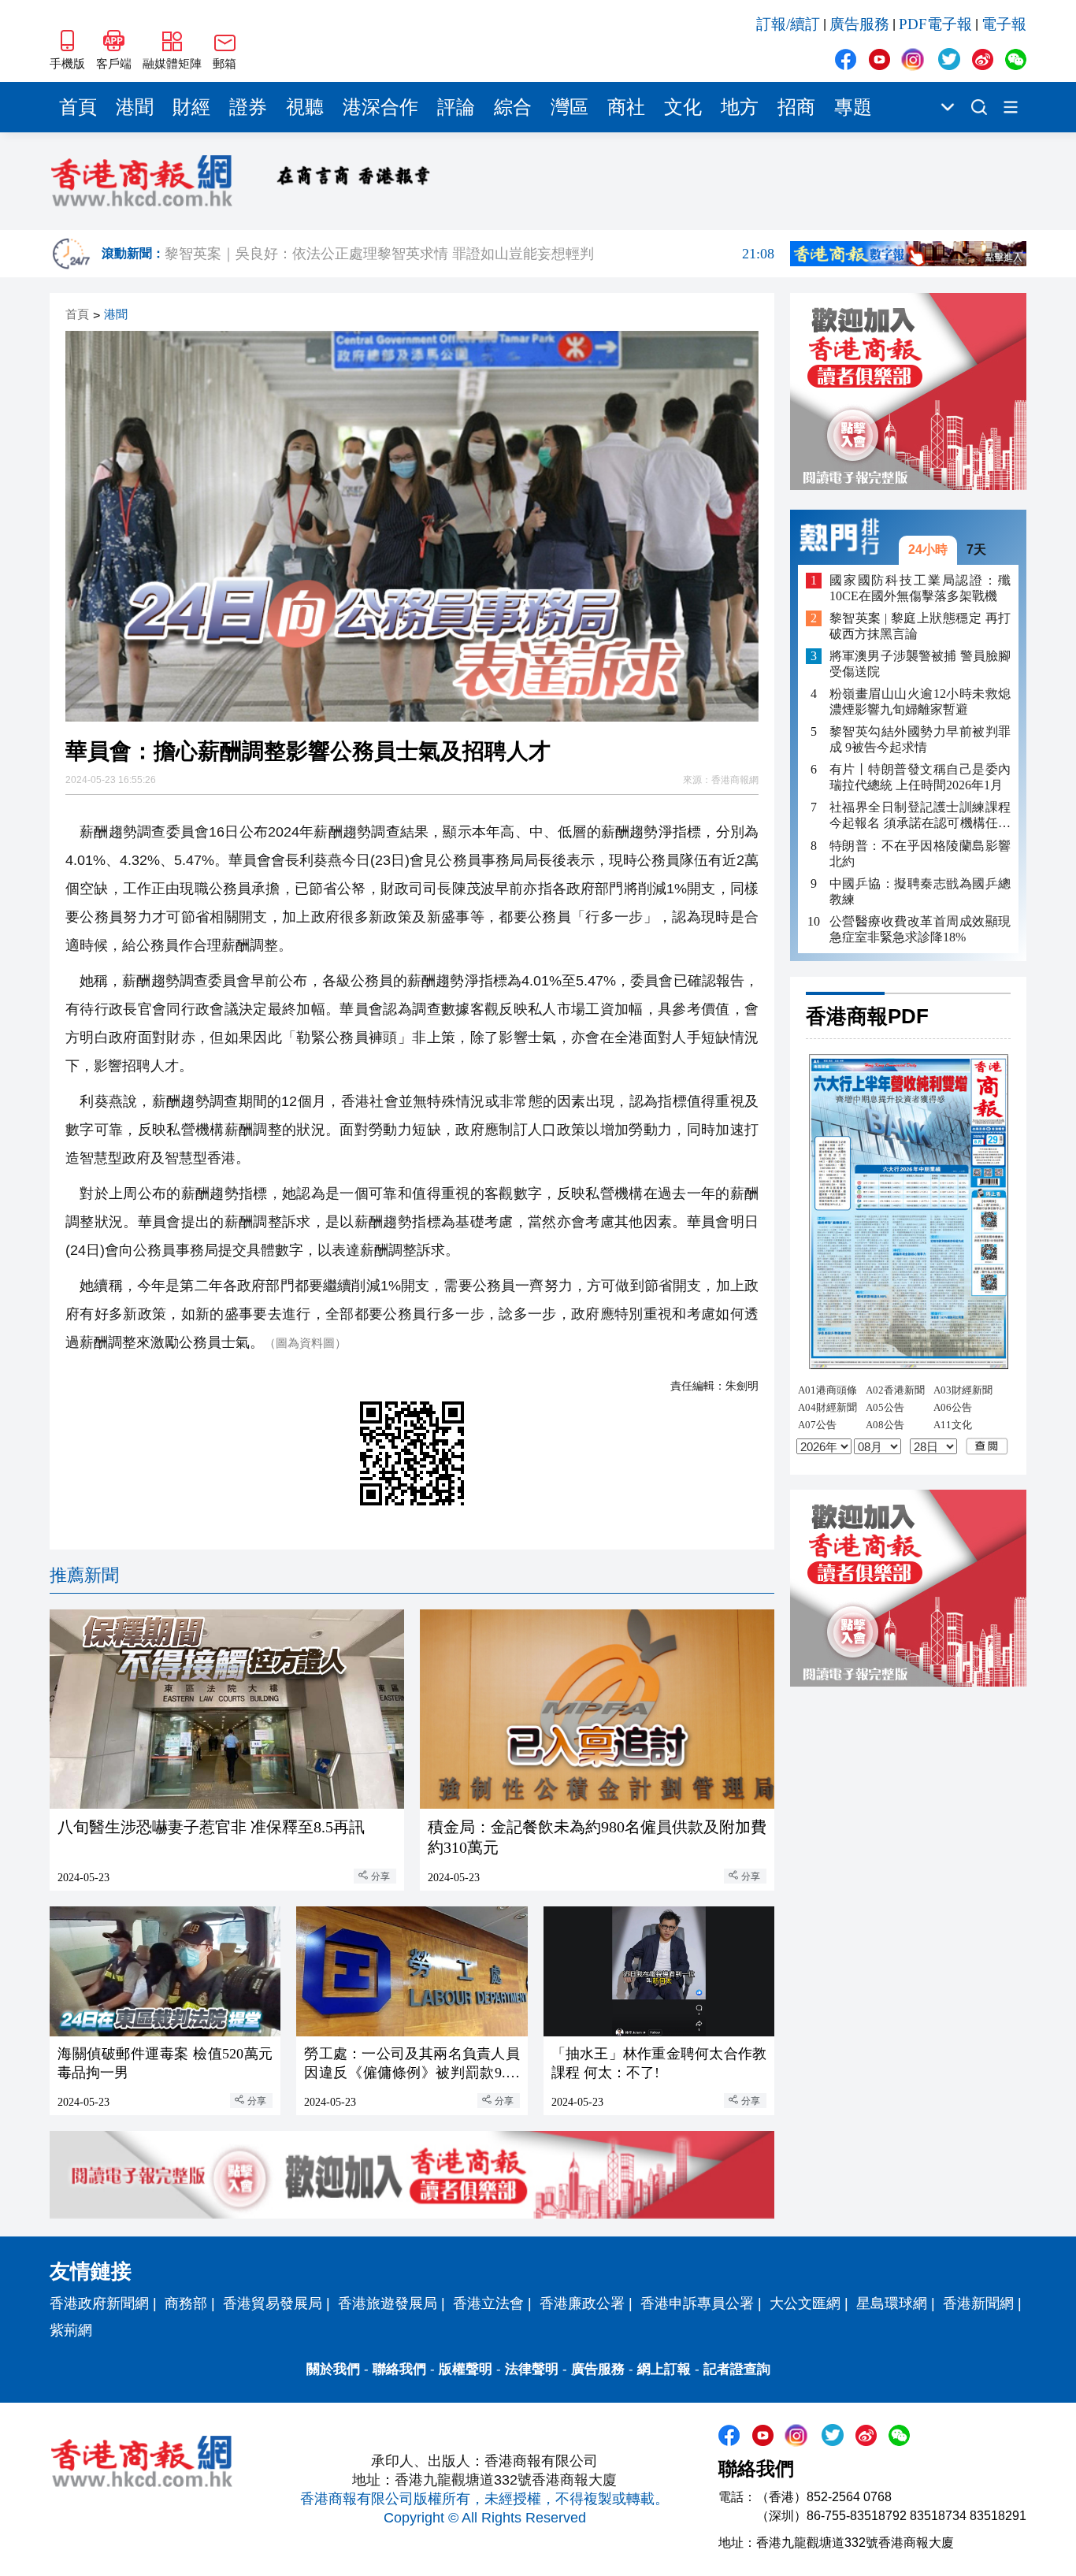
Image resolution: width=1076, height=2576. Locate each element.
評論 (456, 107)
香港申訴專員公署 (697, 2303)
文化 (683, 107)
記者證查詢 (737, 2369)
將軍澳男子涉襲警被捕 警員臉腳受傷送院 (920, 664)
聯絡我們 (399, 2369)
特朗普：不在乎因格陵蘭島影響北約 (920, 853)
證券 (248, 107)
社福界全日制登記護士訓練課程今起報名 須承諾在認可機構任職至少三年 (920, 816)
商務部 (186, 2303)
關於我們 (333, 2369)
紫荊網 (71, 2330)
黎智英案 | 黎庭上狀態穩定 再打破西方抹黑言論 (920, 626)
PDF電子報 (935, 24)
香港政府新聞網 (99, 2303)
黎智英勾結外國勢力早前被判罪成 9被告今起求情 (920, 739)
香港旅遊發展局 (388, 2303)
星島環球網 (892, 2303)
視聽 (305, 107)
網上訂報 (664, 2369)
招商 (796, 107)
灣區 (570, 107)
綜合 (513, 107)
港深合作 (380, 107)
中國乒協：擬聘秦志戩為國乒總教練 (920, 891)
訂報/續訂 (788, 24)
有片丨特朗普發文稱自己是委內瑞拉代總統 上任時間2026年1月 (920, 777)
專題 (853, 107)
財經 (191, 107)
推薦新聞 (84, 1575)
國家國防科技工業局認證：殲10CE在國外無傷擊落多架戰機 (920, 587)
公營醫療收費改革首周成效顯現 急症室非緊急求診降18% (920, 928)
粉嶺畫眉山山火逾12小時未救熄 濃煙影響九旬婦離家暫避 (920, 702)
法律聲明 (532, 2369)
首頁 (78, 107)
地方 (740, 107)
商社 (626, 107)
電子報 (1004, 24)
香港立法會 (488, 2303)
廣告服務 (859, 24)
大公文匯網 (805, 2303)
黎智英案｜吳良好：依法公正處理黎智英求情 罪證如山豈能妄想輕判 (469, 254)
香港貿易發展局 (273, 2303)
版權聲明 (466, 2369)
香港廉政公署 (582, 2303)
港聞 (135, 107)
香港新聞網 (978, 2303)
